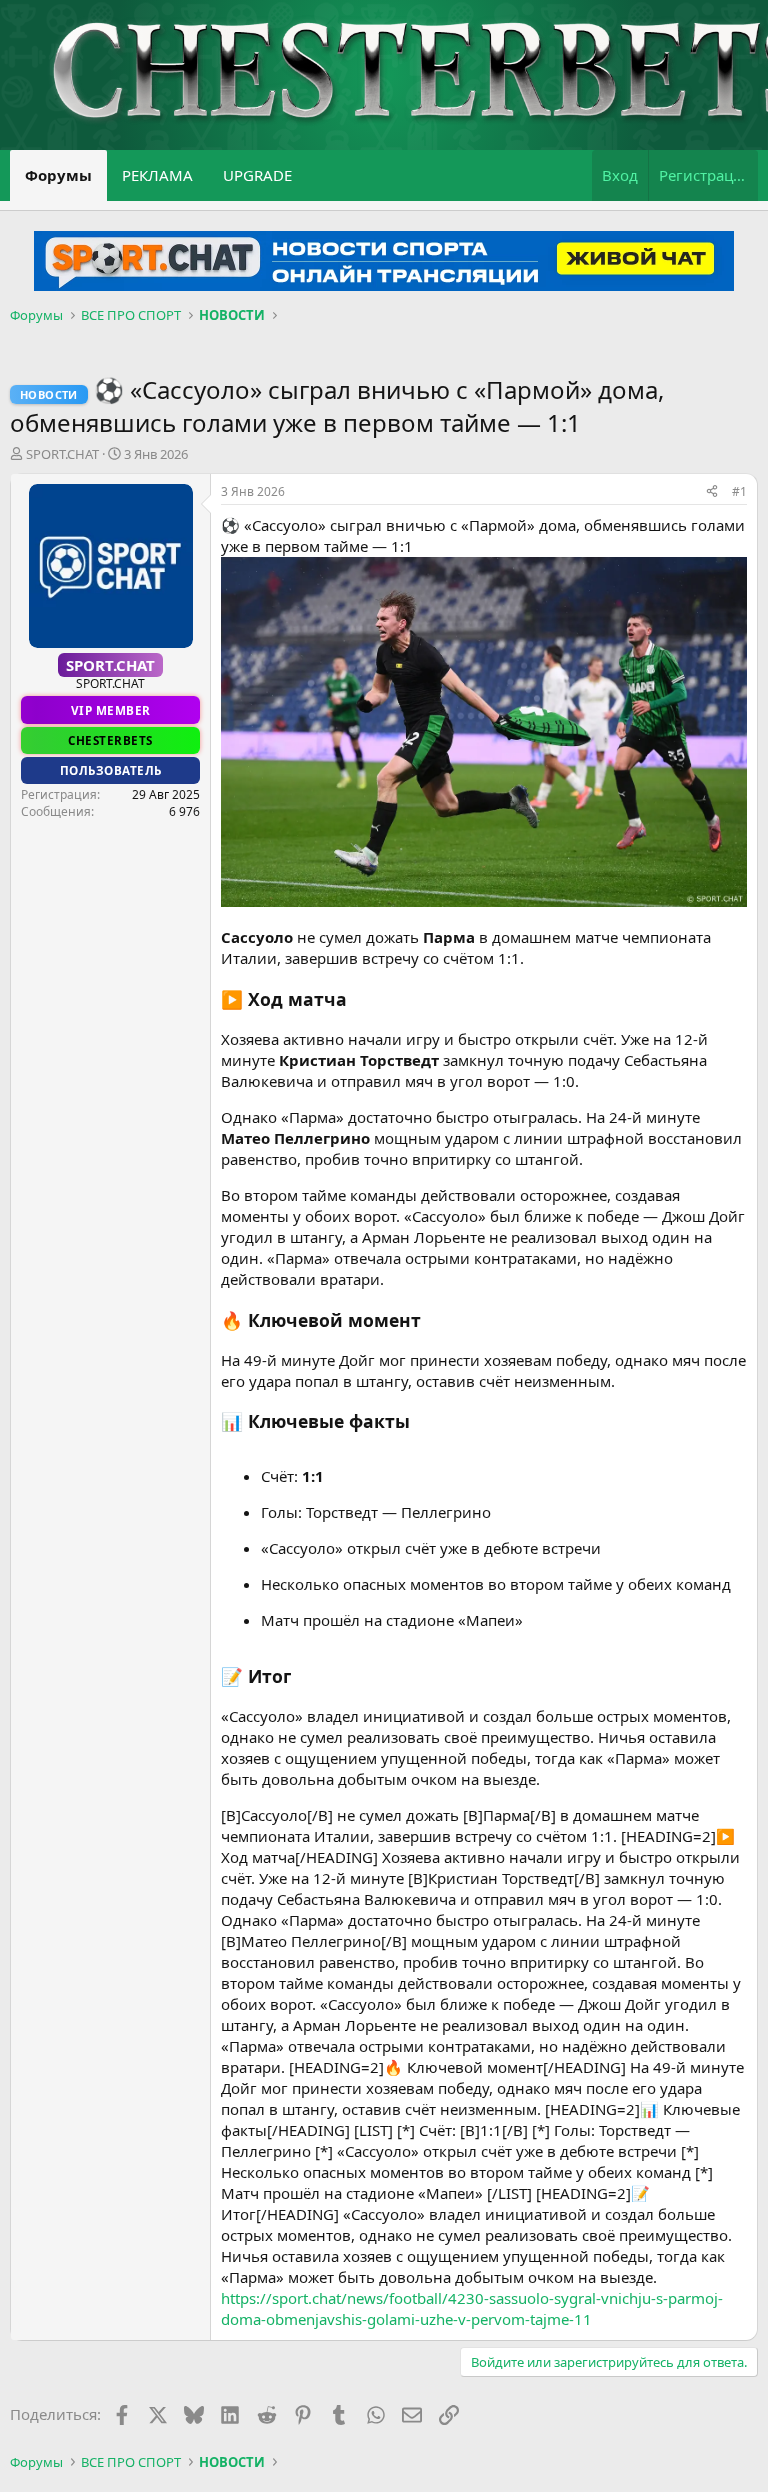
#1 (739, 491)
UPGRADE (257, 175)
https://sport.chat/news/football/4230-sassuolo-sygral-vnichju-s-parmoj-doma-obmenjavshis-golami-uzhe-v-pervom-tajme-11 (472, 2308)
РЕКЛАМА (157, 175)
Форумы (58, 175)
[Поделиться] (712, 492)
